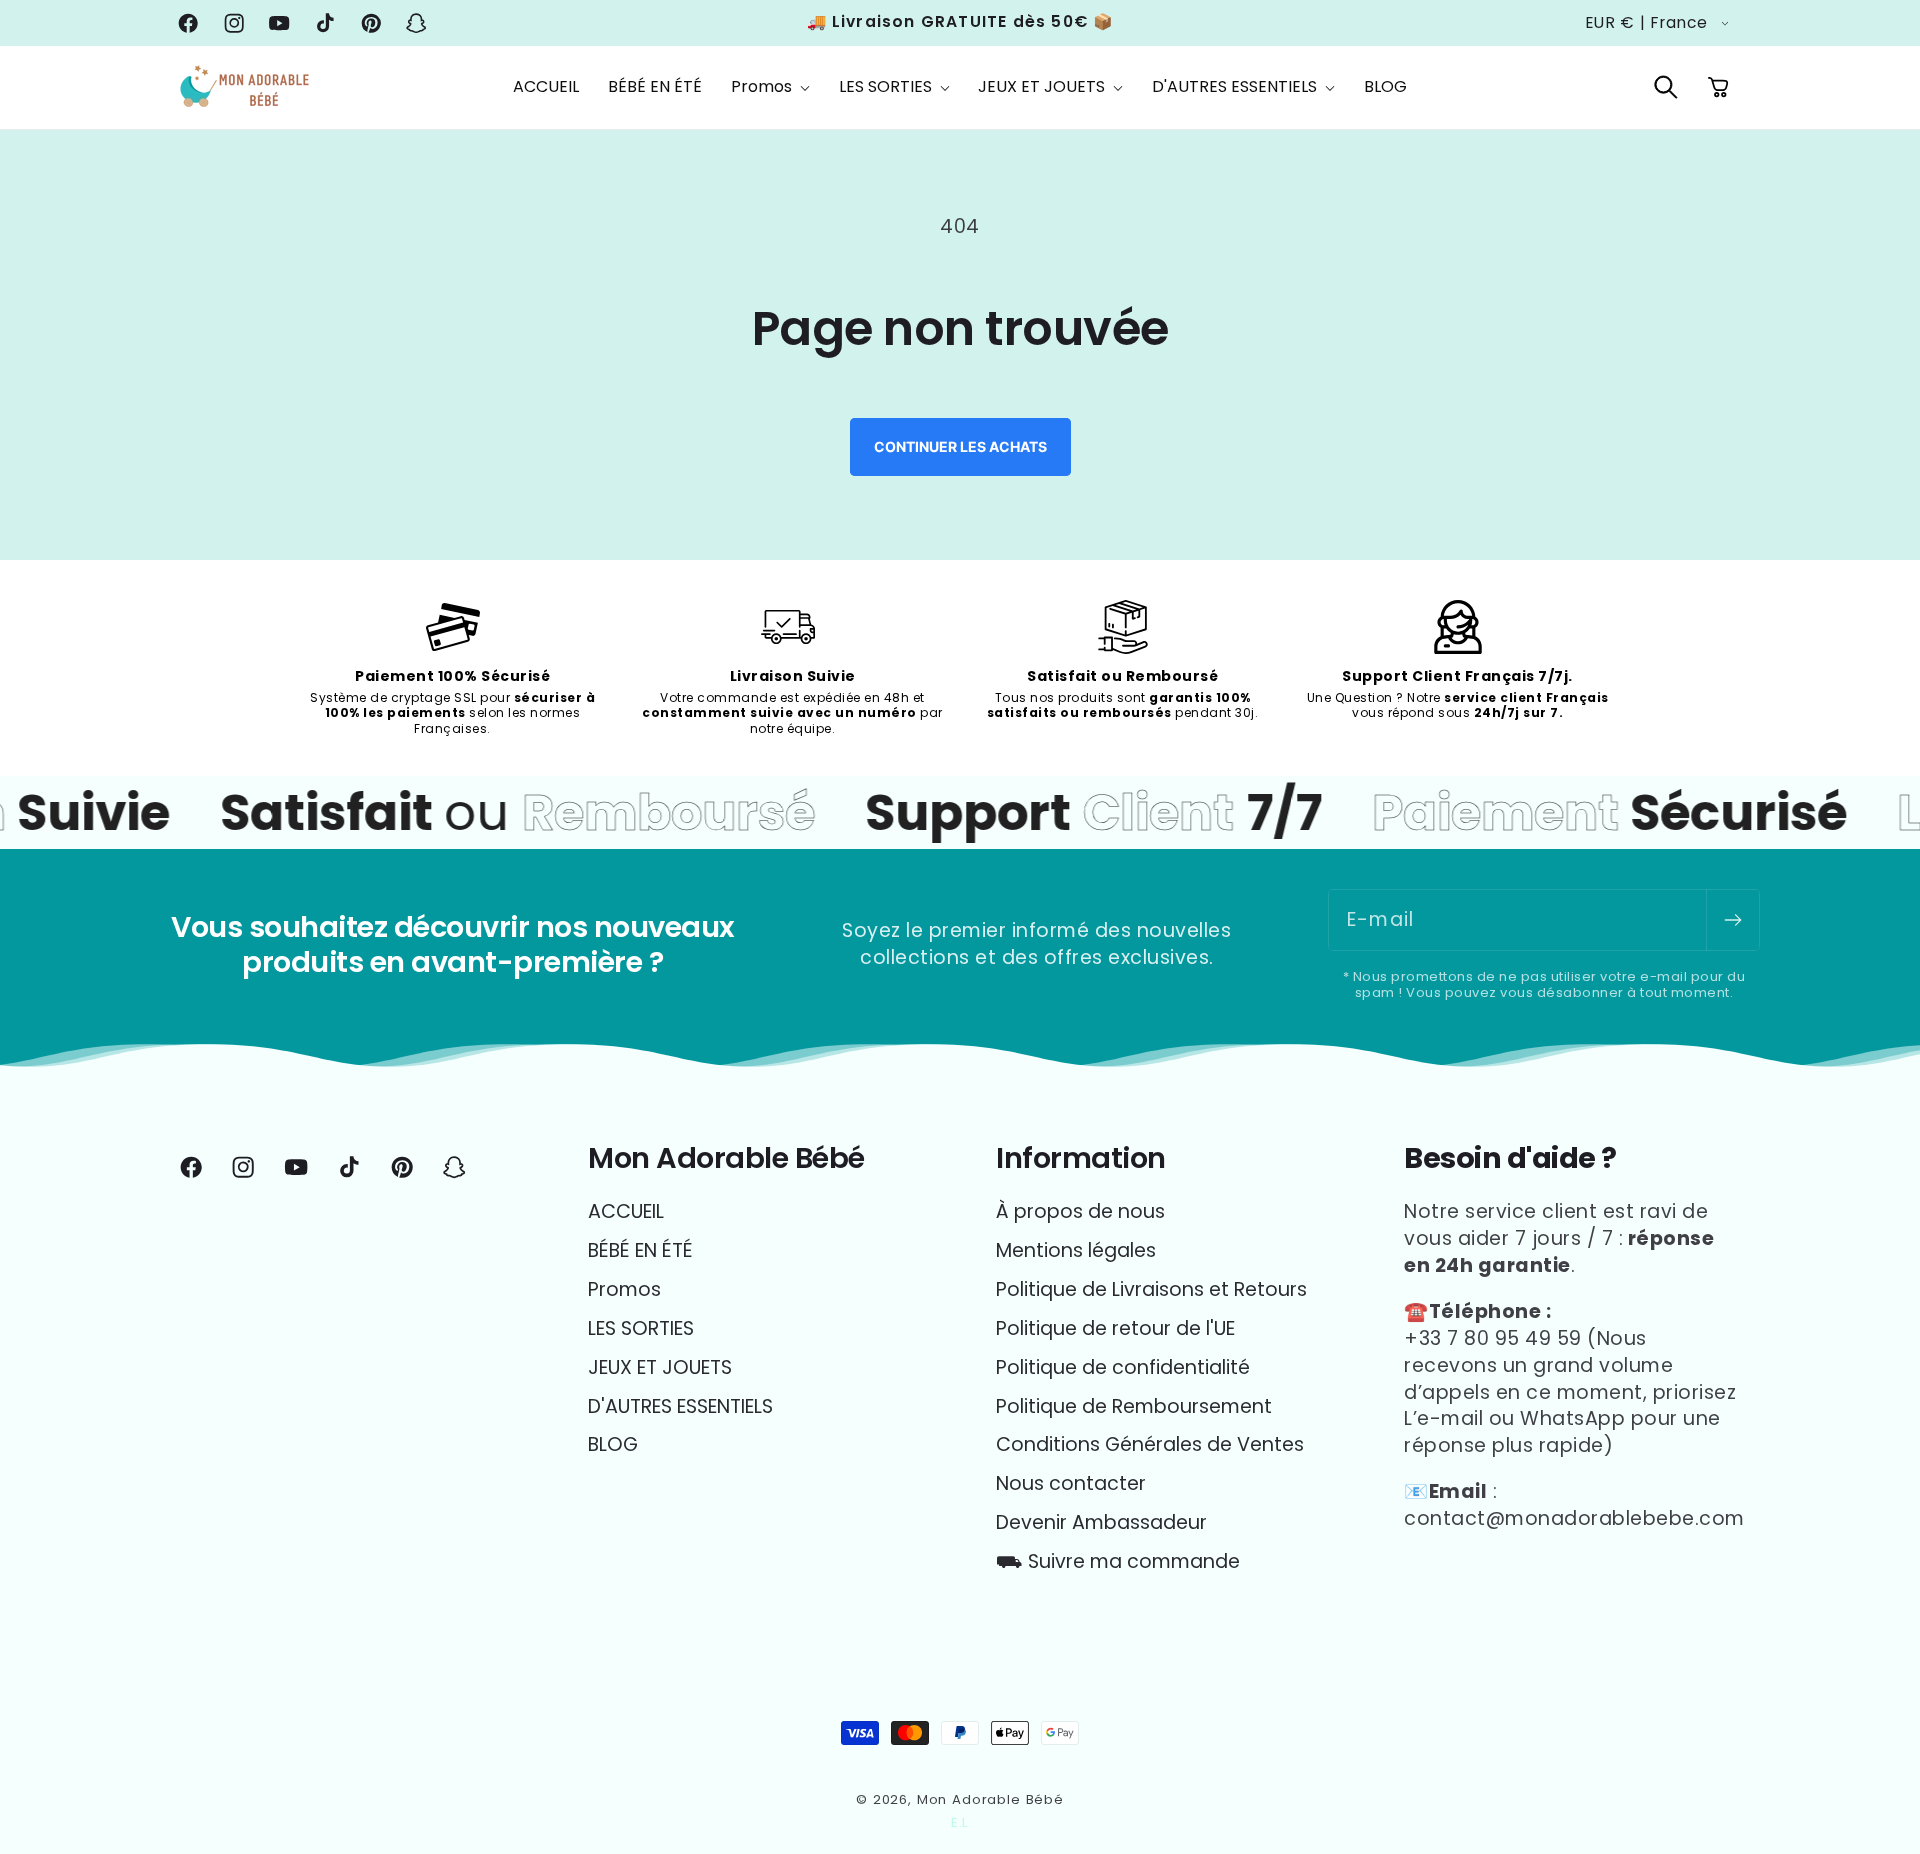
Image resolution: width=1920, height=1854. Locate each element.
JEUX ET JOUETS (660, 1367)
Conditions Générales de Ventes (1150, 1444)
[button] (770, 87)
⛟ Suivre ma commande (1118, 1561)
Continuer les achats (960, 446)
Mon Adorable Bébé (990, 1799)
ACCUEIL (626, 1212)
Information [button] (1081, 1158)
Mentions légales (1076, 1250)
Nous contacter (1071, 1483)
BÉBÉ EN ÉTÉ (640, 1250)
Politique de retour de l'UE (1115, 1328)
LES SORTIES (641, 1328)
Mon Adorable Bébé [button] (726, 1158)
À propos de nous (1080, 1212)
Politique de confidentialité (1123, 1367)
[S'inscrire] (1732, 920)
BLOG (613, 1444)
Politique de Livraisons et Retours (1151, 1289)
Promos (624, 1289)
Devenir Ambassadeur (1101, 1522)
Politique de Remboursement (1134, 1406)
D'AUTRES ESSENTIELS (680, 1406)
